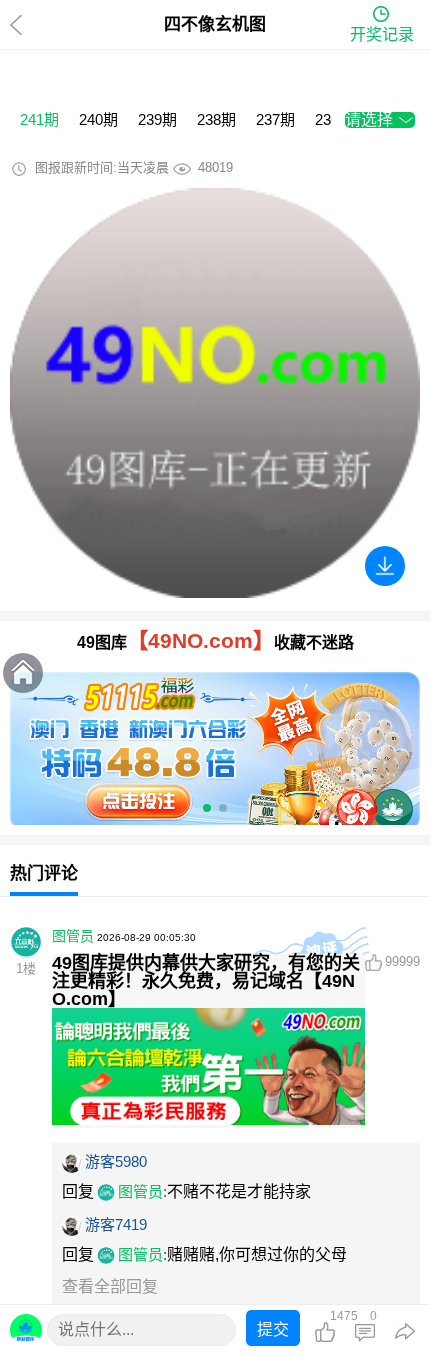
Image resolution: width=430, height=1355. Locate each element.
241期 (39, 119)
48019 (215, 167)
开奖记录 (382, 34)
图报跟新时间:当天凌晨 (102, 167)
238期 (216, 119)
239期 (157, 119)
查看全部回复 (110, 1286)
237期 (275, 119)
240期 (98, 119)
